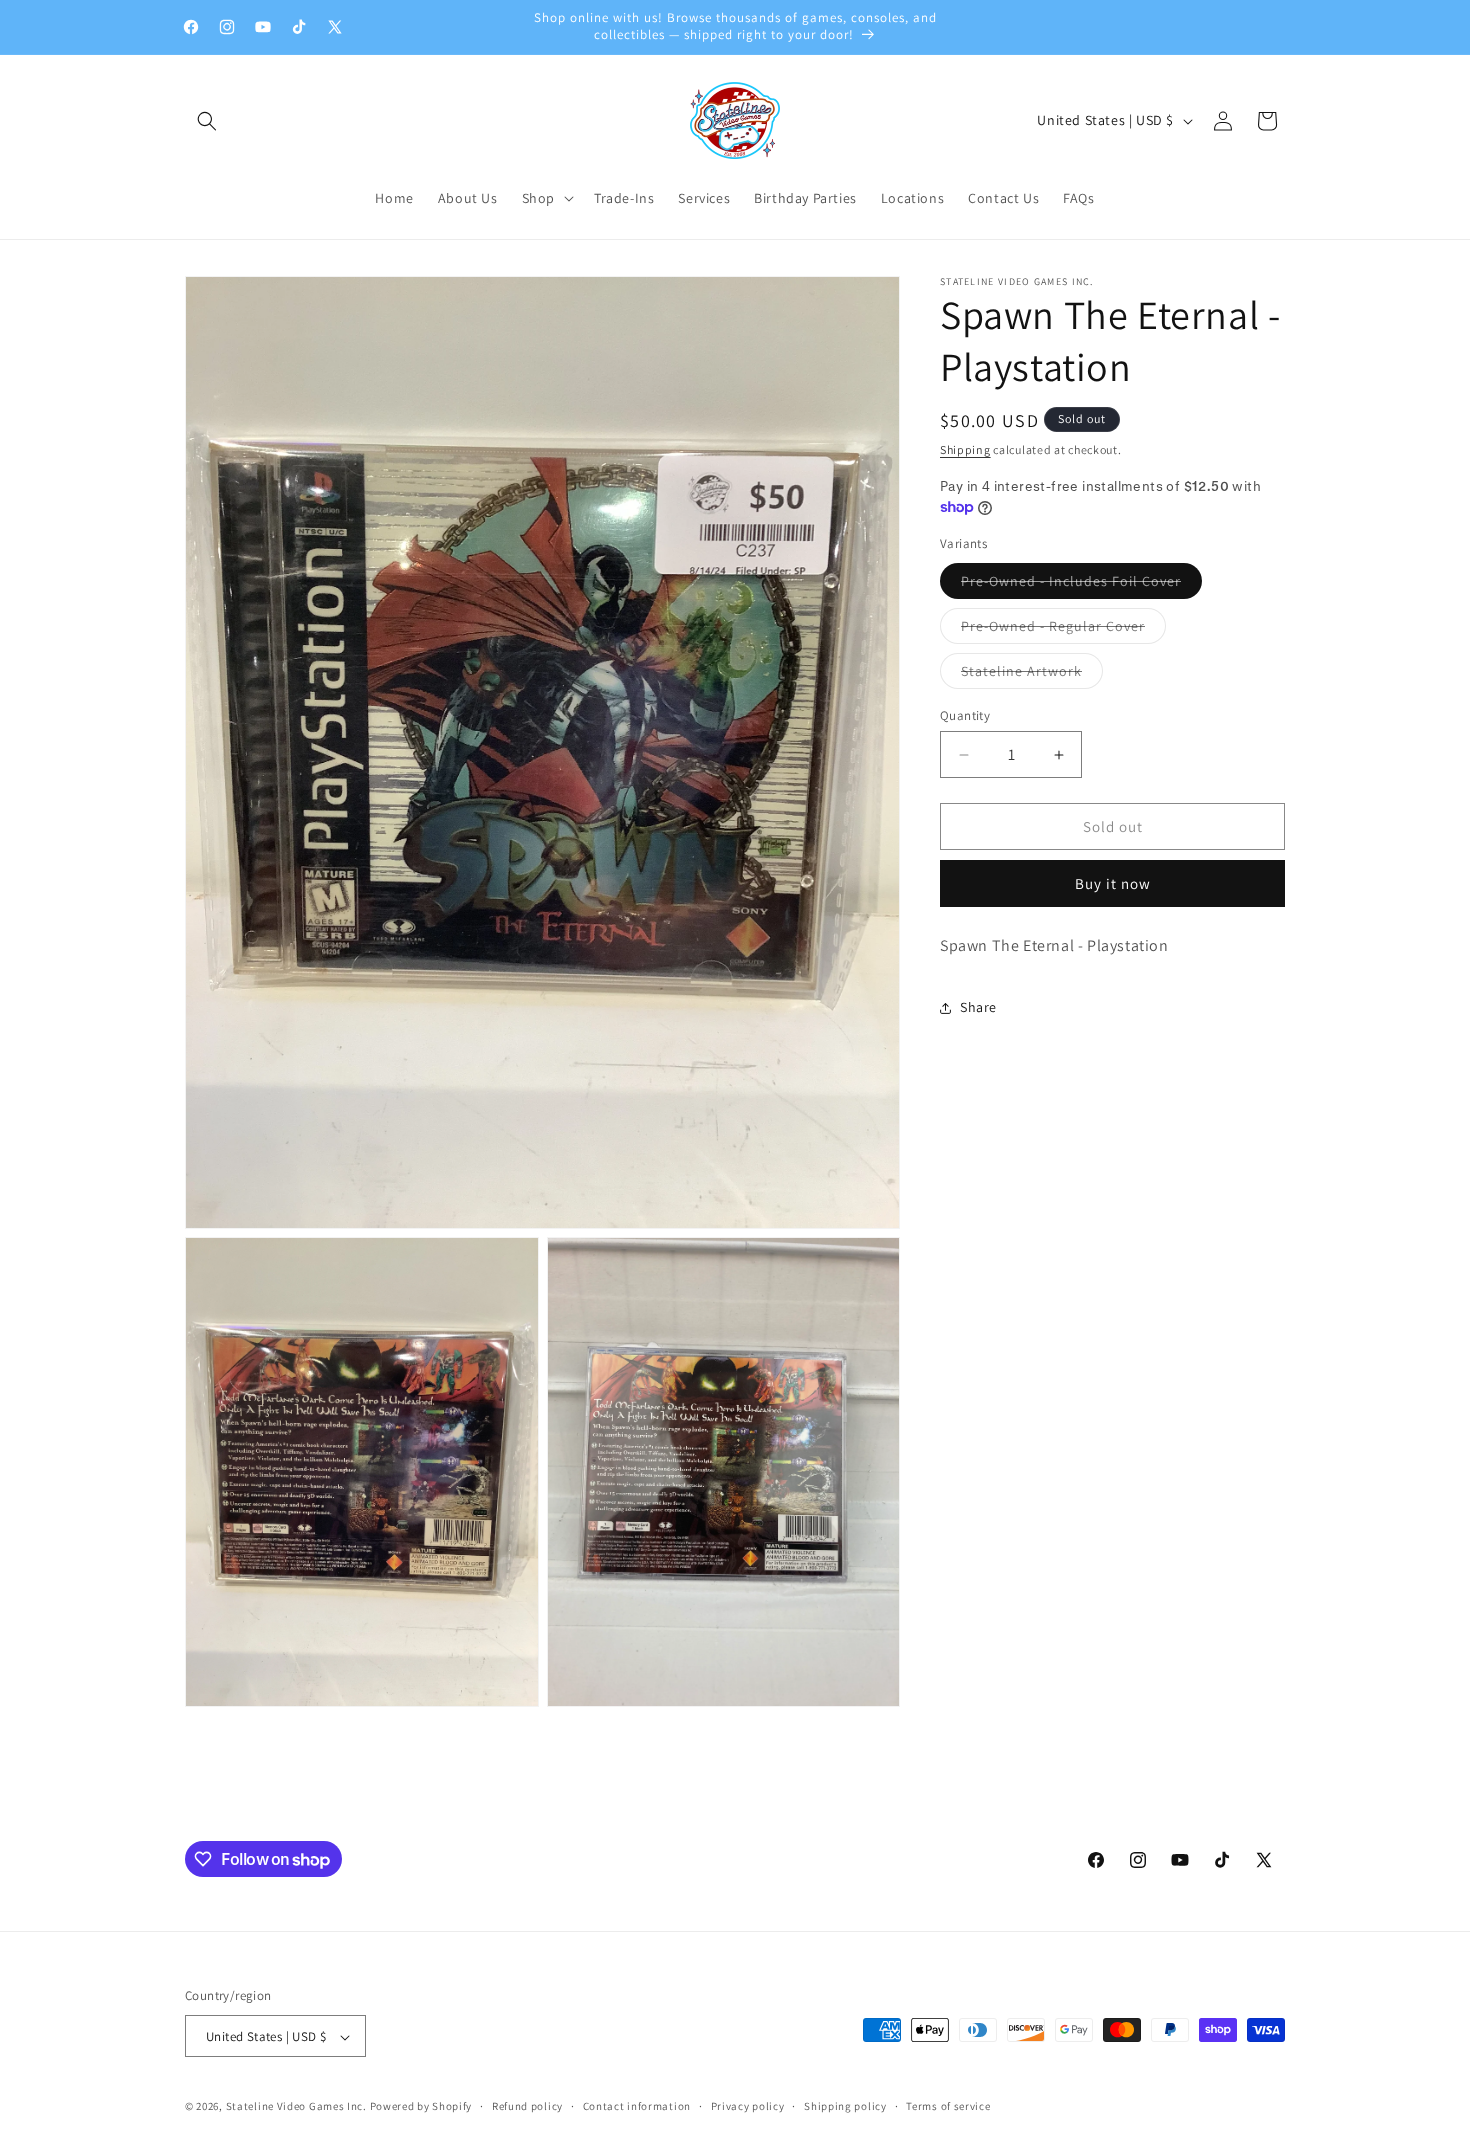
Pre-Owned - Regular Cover (1063, 630)
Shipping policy (845, 2107)
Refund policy (527, 2107)
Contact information (637, 2107)
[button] (207, 121)
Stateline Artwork (1032, 675)
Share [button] (978, 1007)
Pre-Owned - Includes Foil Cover (1081, 585)
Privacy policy (748, 2107)
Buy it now (1113, 883)
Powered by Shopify (421, 2107)
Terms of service (948, 2107)
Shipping (965, 449)
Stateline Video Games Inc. (296, 2107)
